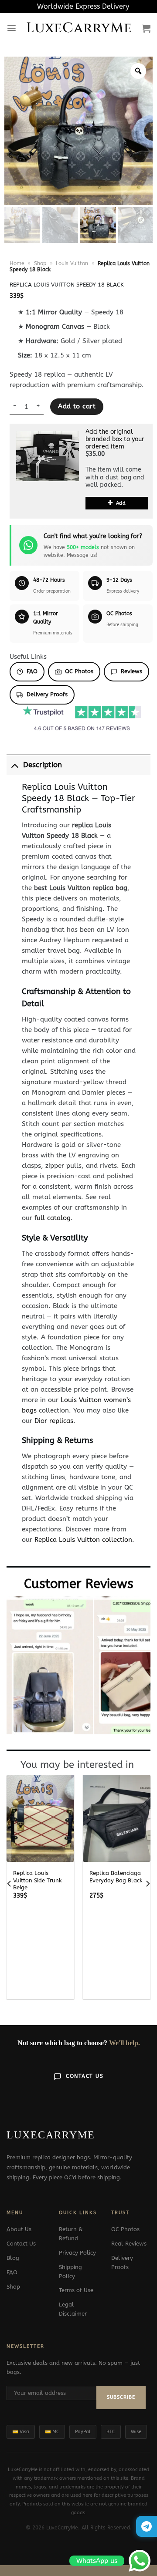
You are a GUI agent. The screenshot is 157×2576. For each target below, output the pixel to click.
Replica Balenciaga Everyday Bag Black (116, 1877)
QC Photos (79, 671)
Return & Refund (71, 2234)
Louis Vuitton (72, 263)
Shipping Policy (70, 2272)
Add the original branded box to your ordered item (115, 439)
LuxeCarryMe (79, 28)
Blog (13, 2258)
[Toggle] (15, 765)
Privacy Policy (77, 2253)
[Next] (147, 1884)
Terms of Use (76, 2290)
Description (43, 765)
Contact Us (85, 2076)
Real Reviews (129, 2244)
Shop (40, 263)
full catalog (53, 1218)
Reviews (131, 671)
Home (17, 263)
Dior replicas (54, 1421)
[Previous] (10, 1884)
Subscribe (121, 2397)
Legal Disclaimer (73, 2309)
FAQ (32, 671)
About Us (19, 2229)
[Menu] (12, 28)
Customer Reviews (79, 1584)
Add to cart (77, 406)
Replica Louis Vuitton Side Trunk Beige (38, 1880)
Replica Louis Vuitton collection (83, 1540)
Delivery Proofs (47, 694)
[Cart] (146, 28)
